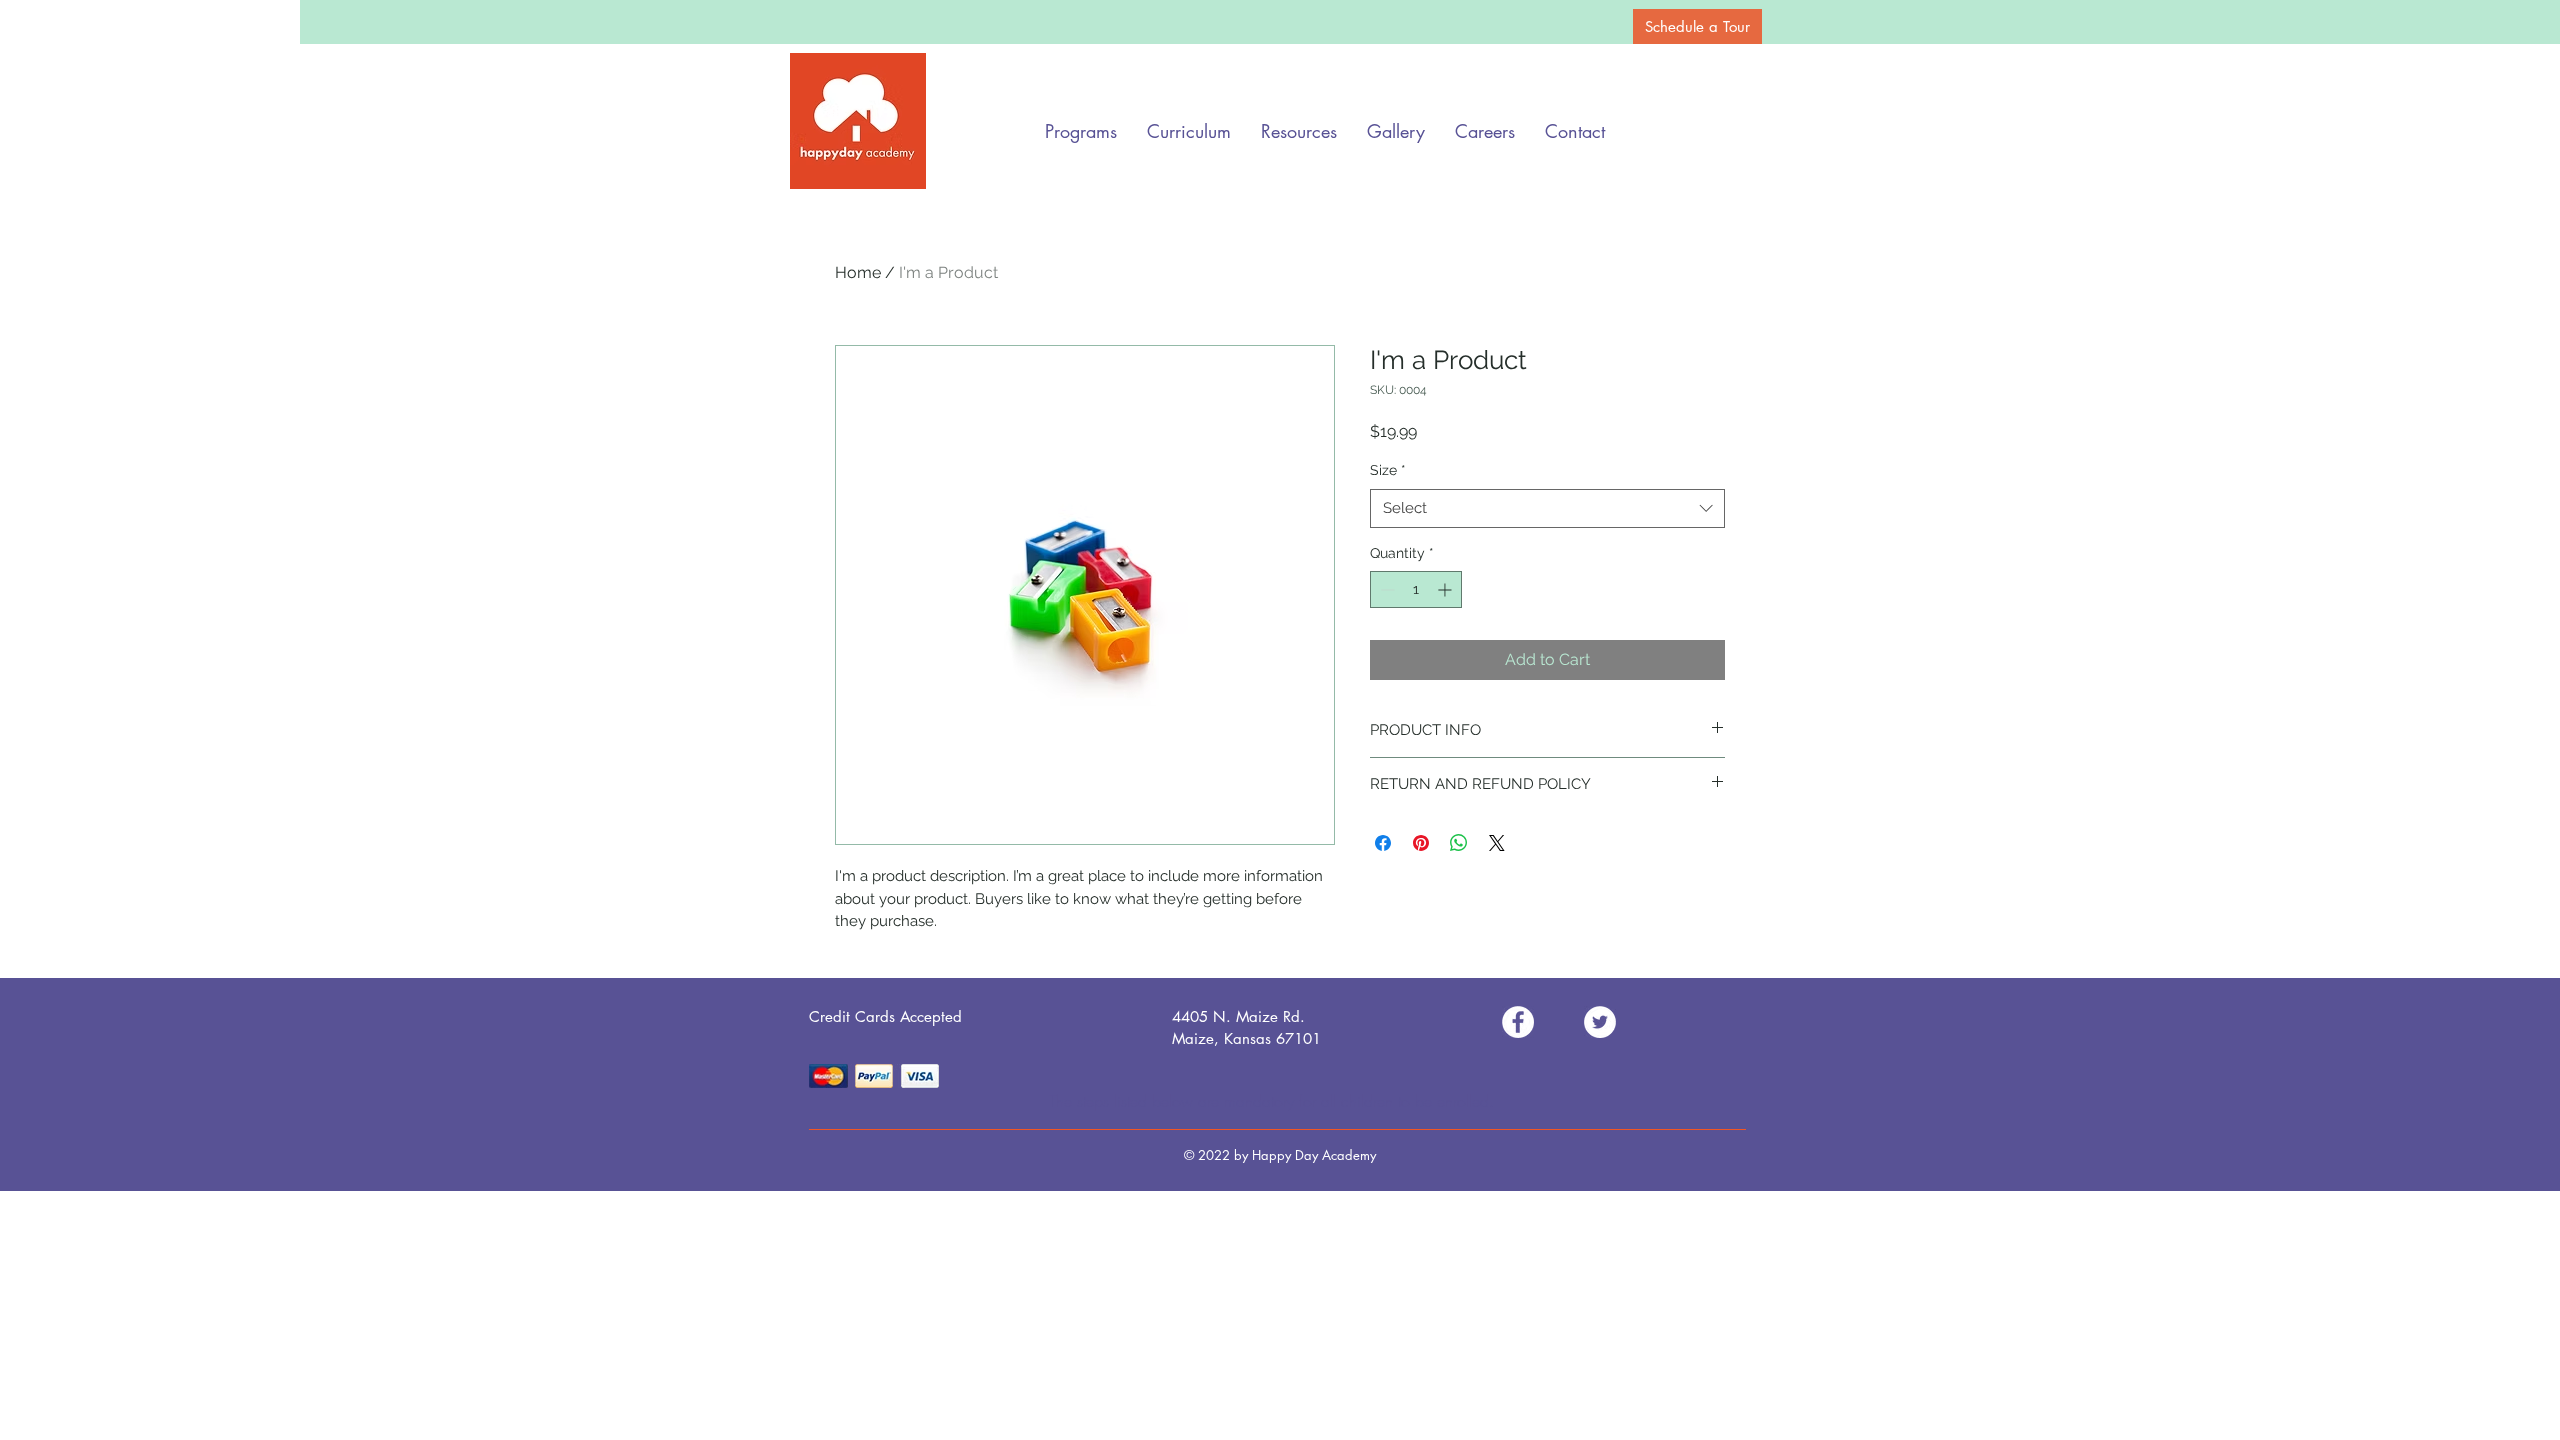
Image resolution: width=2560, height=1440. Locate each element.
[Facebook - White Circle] (1518, 1022)
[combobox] (1547, 508)
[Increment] (1446, 589)
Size (1388, 470)
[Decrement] (1385, 589)
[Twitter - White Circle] (1600, 1022)
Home (858, 272)
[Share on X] (1497, 843)
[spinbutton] (1416, 589)
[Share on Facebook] (1383, 843)
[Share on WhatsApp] (1459, 843)
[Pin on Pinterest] (1421, 843)
